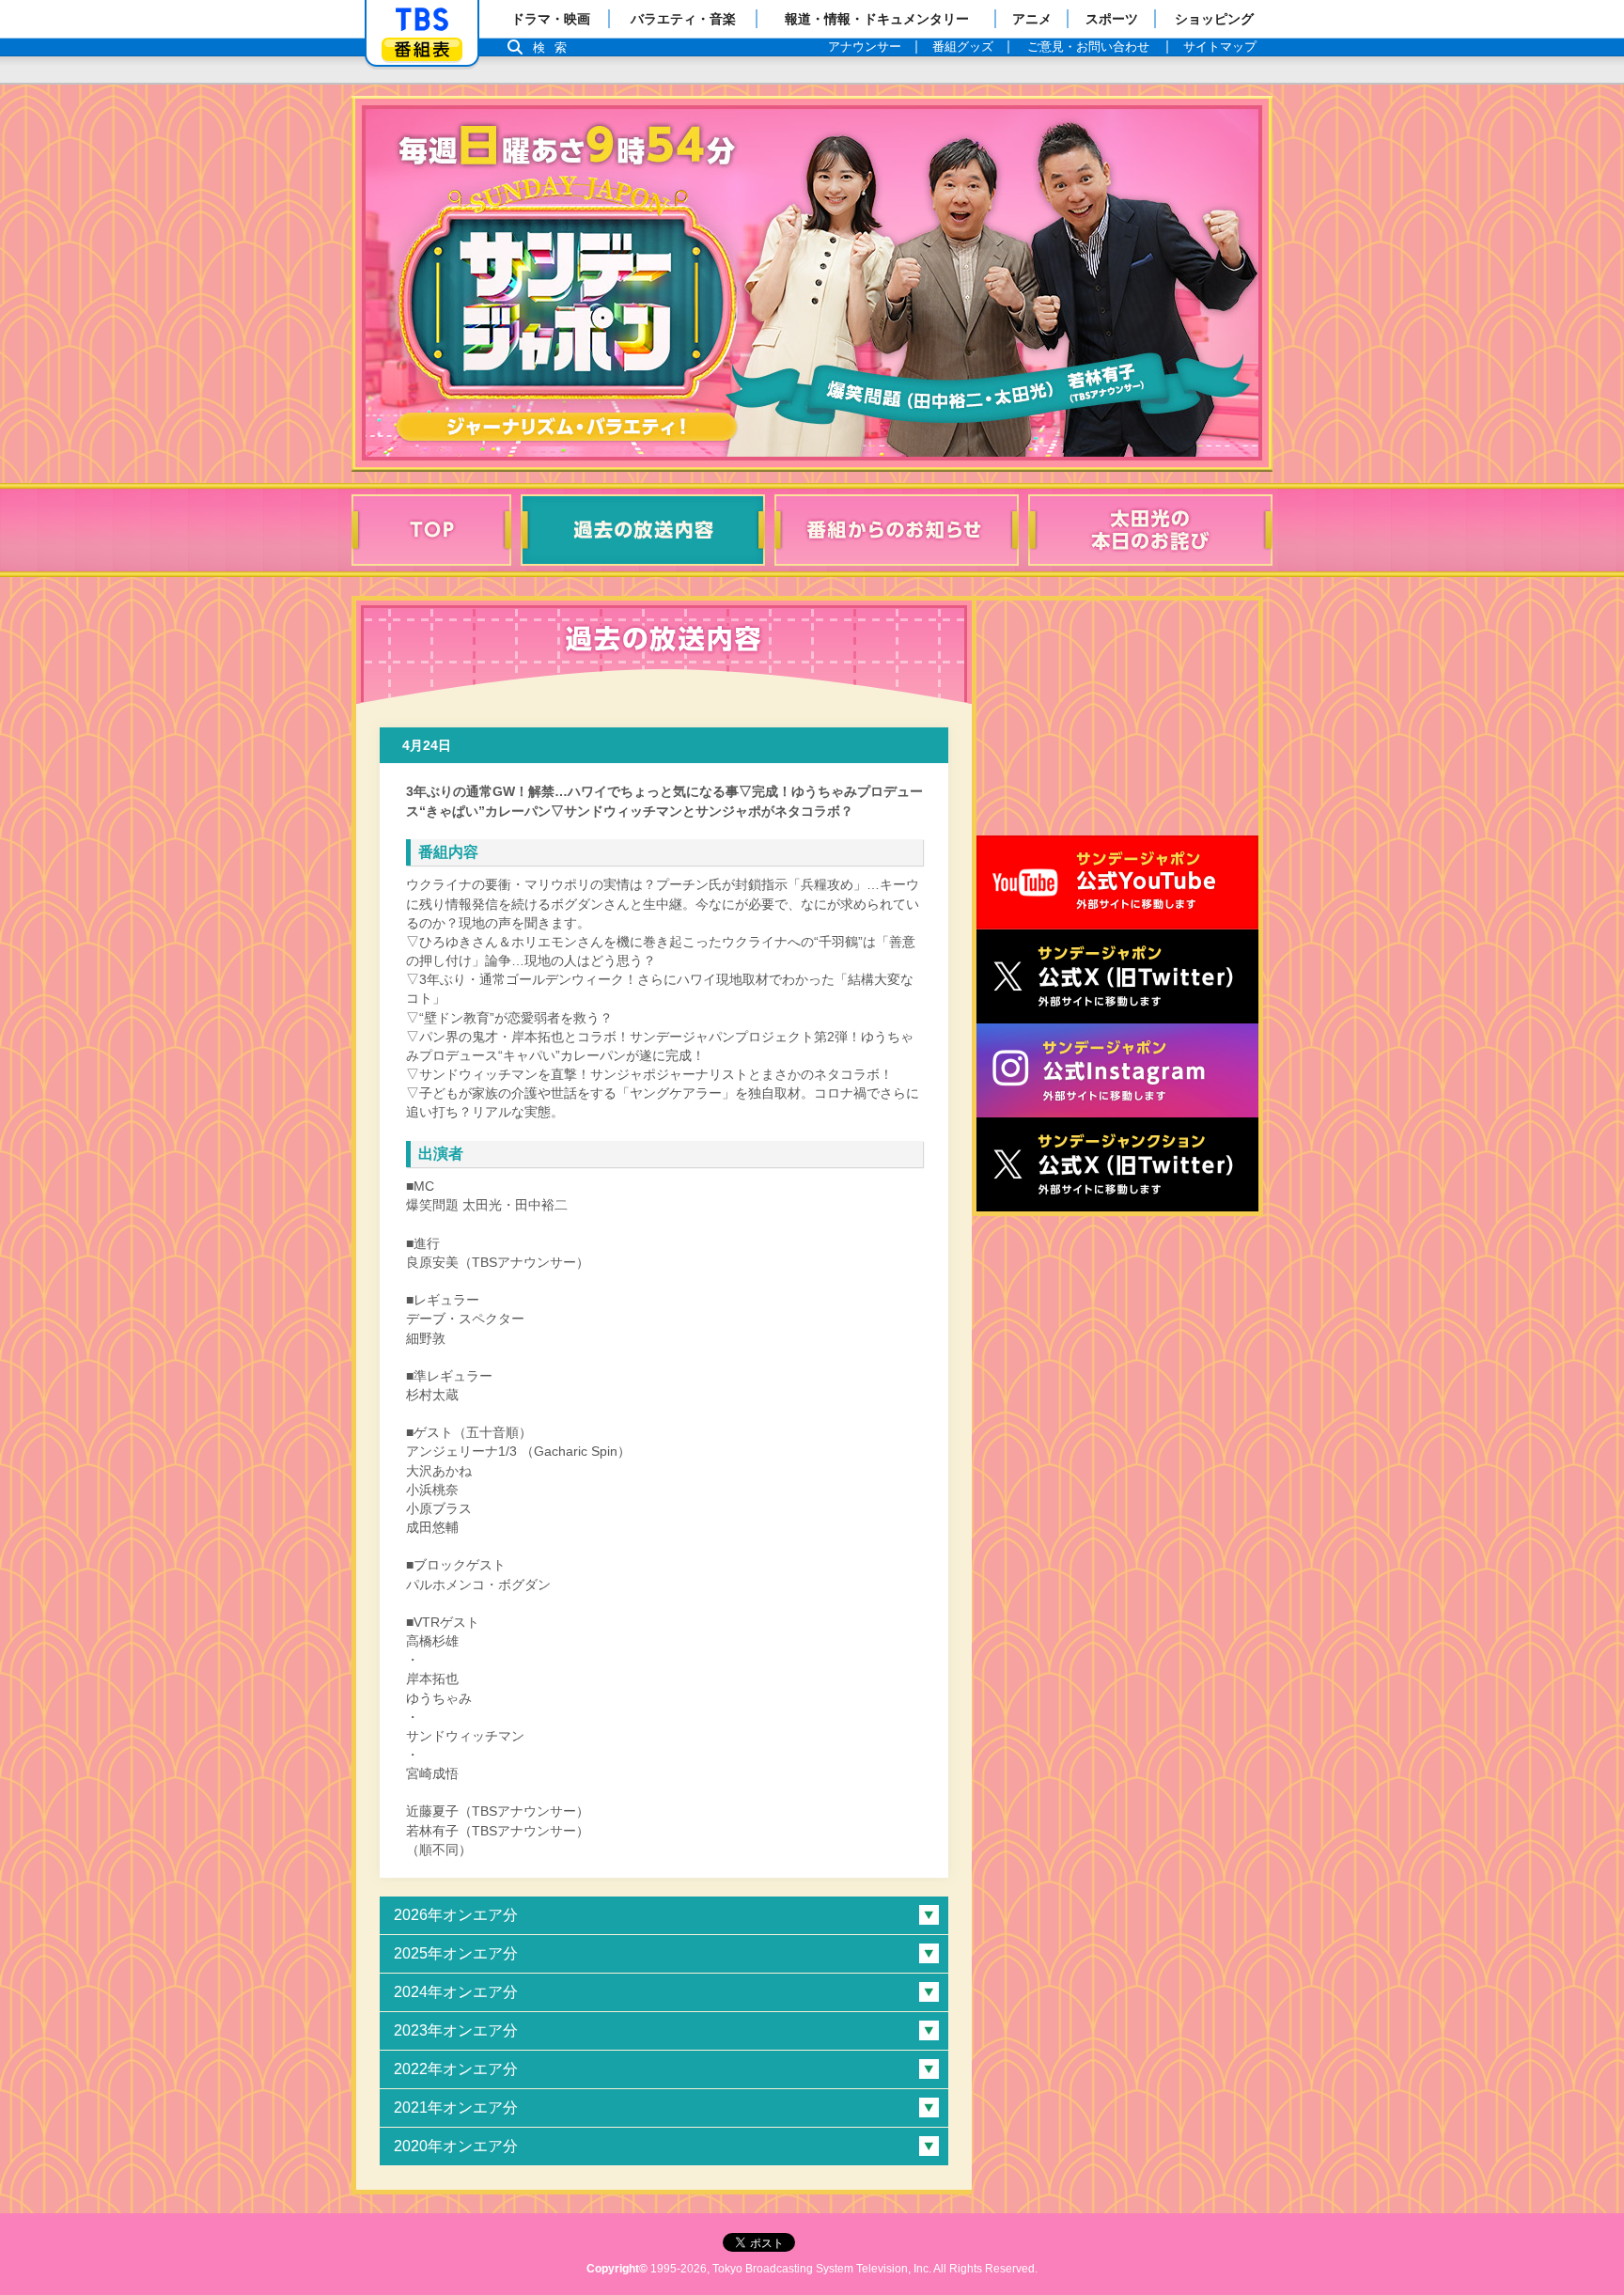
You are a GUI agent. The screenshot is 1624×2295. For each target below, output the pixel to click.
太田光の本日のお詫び (1150, 530)
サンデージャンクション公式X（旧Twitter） (1117, 1164)
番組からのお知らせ (897, 530)
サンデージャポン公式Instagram (1117, 1070)
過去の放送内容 (643, 530)
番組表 (422, 49)
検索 (554, 47)
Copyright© (617, 2269)
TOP (431, 530)
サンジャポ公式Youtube (1117, 882)
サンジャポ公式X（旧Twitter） (1117, 976)
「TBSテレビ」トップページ (422, 20)
